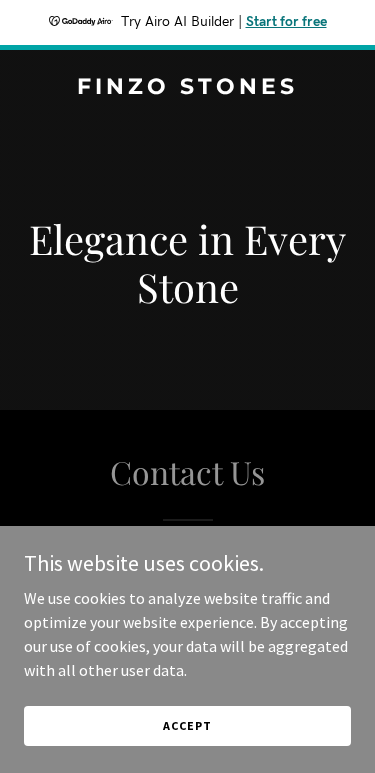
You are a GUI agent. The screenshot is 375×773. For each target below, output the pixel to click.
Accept (187, 725)
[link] (187, 88)
